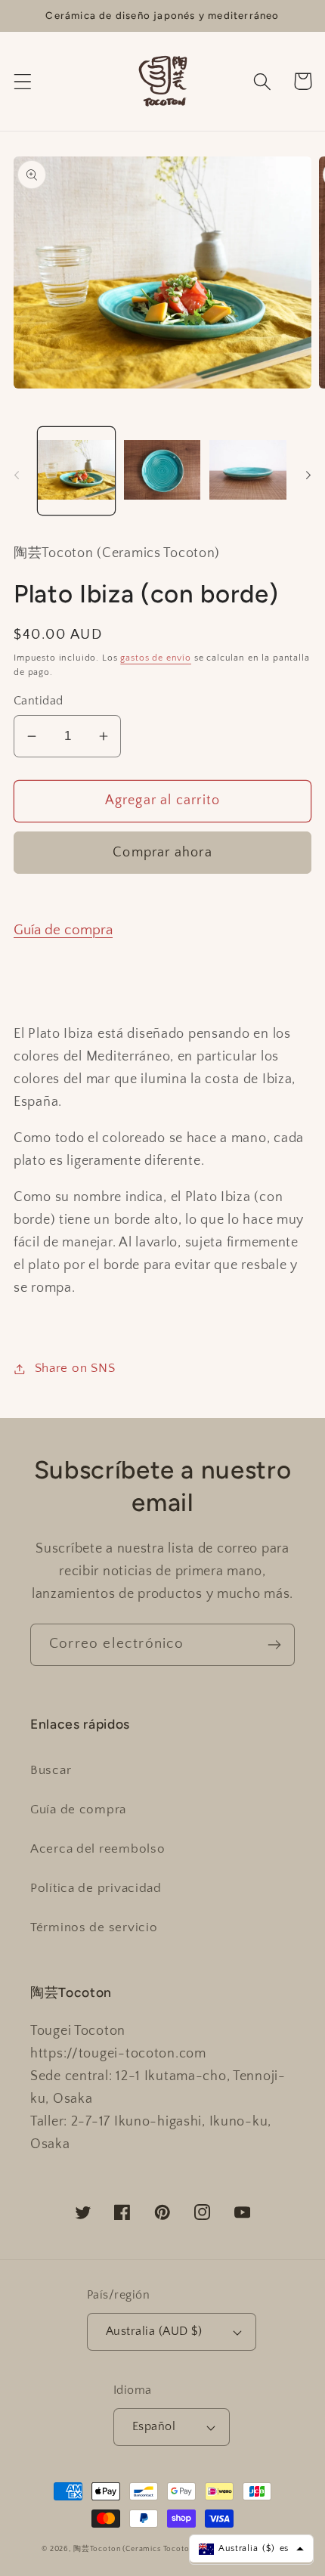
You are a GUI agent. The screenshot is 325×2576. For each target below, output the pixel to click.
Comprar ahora (162, 853)
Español (154, 2427)
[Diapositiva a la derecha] (308, 475)
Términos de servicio (94, 1927)
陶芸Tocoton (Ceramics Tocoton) (135, 2549)
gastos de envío (156, 658)
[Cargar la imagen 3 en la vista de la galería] (248, 471)
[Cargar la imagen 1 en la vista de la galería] (76, 471)
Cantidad (39, 701)
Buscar (51, 1770)
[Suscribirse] (274, 1645)
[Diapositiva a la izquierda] (17, 475)
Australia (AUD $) (154, 2331)
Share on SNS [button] (75, 1368)
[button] (23, 81)
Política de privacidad (96, 1888)
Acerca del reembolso (97, 1849)
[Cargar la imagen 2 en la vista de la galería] (162, 471)
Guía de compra (63, 930)
